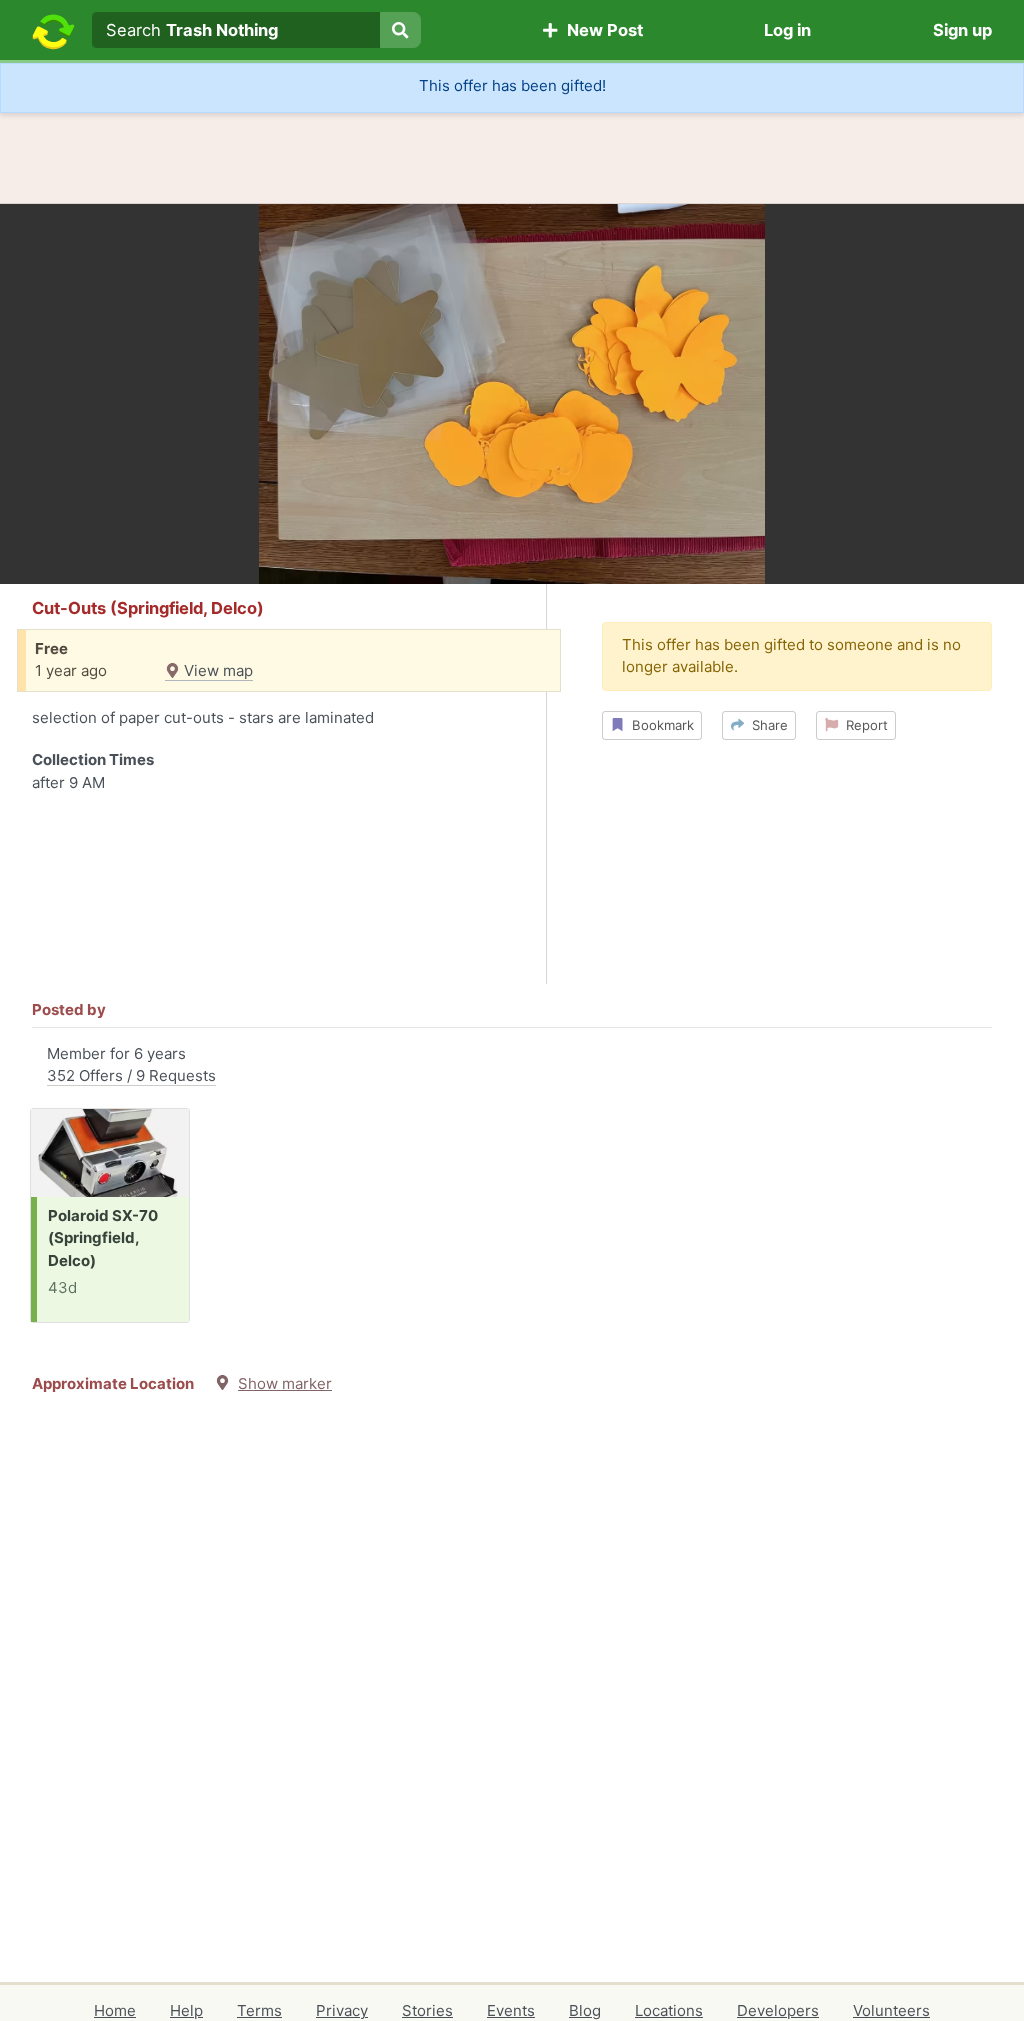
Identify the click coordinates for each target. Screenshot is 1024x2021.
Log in (787, 30)
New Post (601, 30)
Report (863, 725)
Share (766, 725)
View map (216, 670)
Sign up (962, 30)
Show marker (285, 1383)
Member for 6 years (131, 1065)
